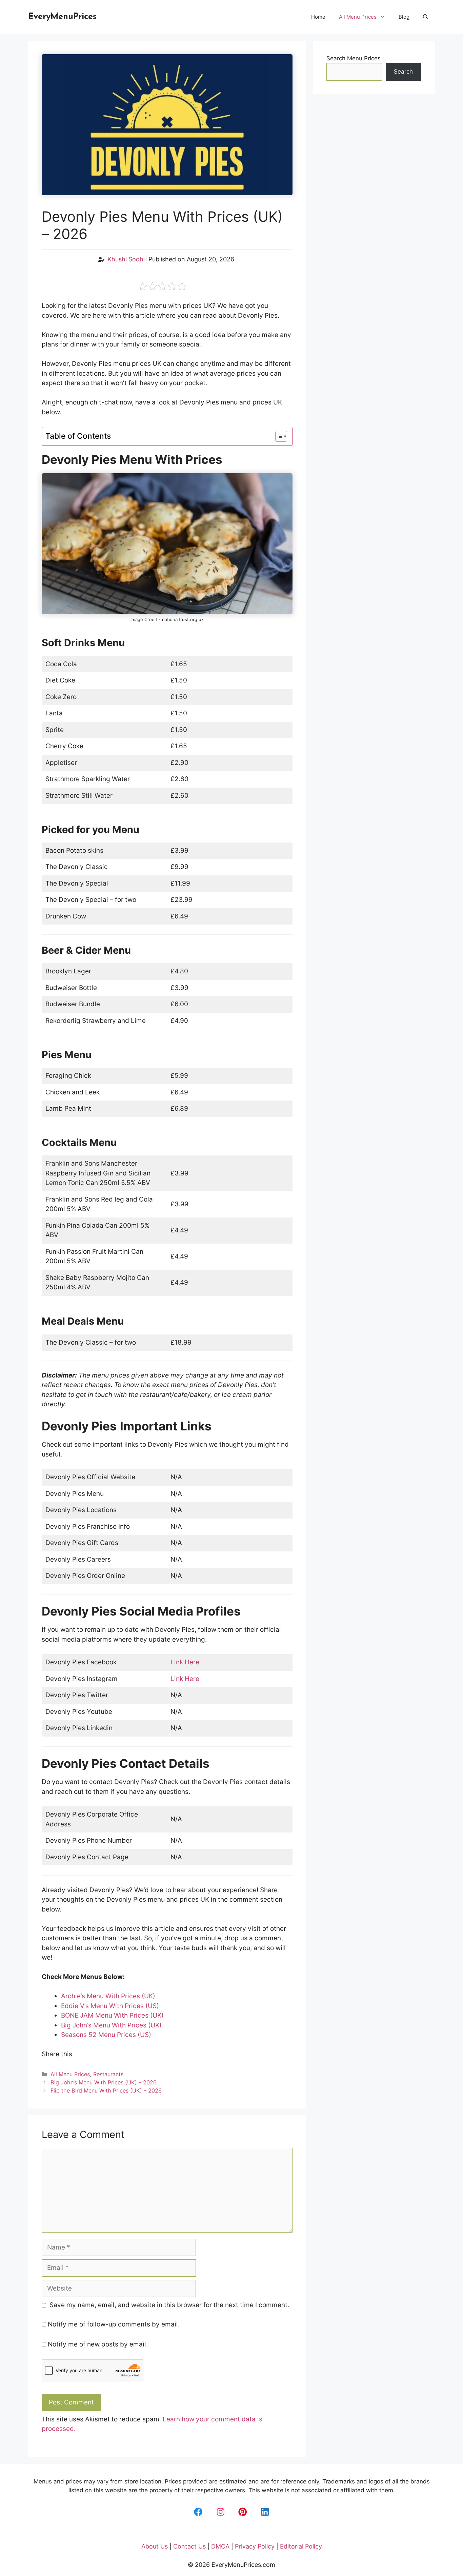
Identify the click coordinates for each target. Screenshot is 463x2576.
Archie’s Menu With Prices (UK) (108, 1996)
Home (318, 17)
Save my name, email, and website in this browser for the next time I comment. (169, 2305)
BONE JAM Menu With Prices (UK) (112, 2015)
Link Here (185, 1662)
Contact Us (189, 2546)
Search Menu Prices (354, 58)
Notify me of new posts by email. (98, 2344)
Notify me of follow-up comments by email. (114, 2324)
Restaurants (108, 2074)
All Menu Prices (358, 17)
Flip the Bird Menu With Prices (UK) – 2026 (106, 2090)
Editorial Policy (301, 2546)
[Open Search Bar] (426, 17)
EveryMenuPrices (62, 17)
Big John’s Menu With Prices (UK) (111, 2025)
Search (403, 72)
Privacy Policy (255, 2546)
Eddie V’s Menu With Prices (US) (110, 2006)
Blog (404, 17)
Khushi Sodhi (126, 259)
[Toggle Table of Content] (278, 436)
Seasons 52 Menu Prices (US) (106, 2035)
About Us (155, 2546)
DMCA (220, 2546)
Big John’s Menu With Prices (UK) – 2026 (104, 2082)
